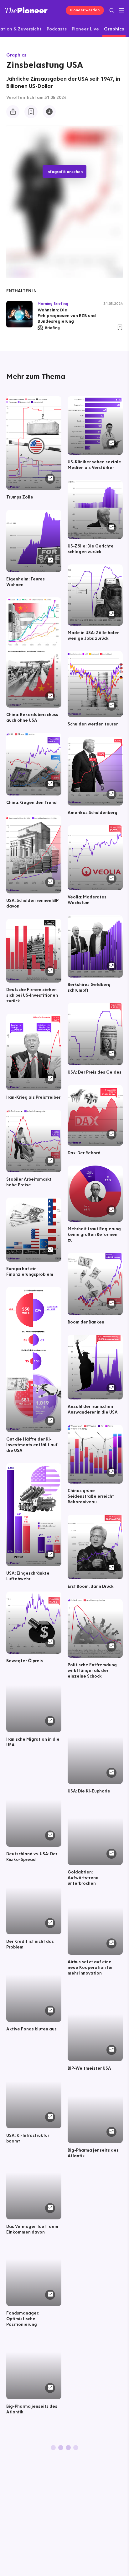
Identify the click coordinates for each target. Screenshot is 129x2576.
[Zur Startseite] (26, 10)
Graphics (16, 55)
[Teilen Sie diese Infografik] (13, 112)
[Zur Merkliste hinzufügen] (31, 112)
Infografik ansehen (64, 171)
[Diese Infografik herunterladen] (49, 112)
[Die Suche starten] (112, 10)
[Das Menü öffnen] (122, 10)
